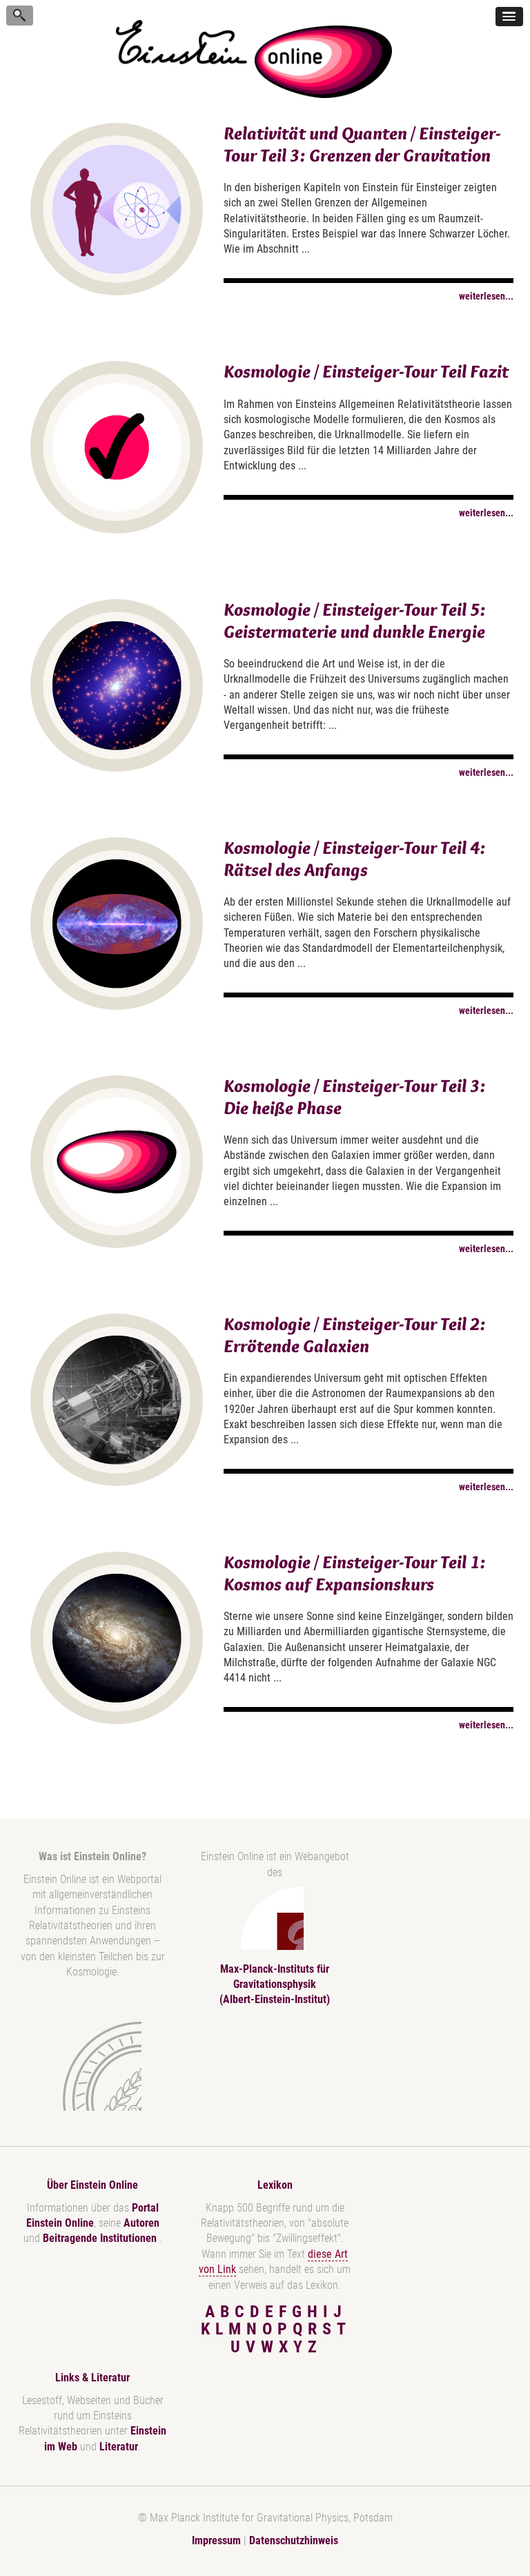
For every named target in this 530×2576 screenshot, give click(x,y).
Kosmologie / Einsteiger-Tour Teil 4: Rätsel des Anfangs (355, 858)
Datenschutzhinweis (294, 2540)
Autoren (141, 2223)
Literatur (119, 2447)
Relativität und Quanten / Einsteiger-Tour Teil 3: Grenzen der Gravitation (362, 144)
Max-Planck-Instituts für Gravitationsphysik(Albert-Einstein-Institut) (275, 1984)
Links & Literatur (92, 2378)
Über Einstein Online (92, 2185)
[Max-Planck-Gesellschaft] (90, 2066)
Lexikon (275, 2185)
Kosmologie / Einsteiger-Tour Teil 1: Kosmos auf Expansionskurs (355, 1573)
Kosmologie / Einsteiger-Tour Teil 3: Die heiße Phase (355, 1096)
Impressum (216, 2540)
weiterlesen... (486, 296)
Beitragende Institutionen (101, 2238)
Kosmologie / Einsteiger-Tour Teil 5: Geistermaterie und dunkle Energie (355, 620)
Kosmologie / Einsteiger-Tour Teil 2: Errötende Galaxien (355, 1335)
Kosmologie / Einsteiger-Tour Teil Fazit (366, 371)
